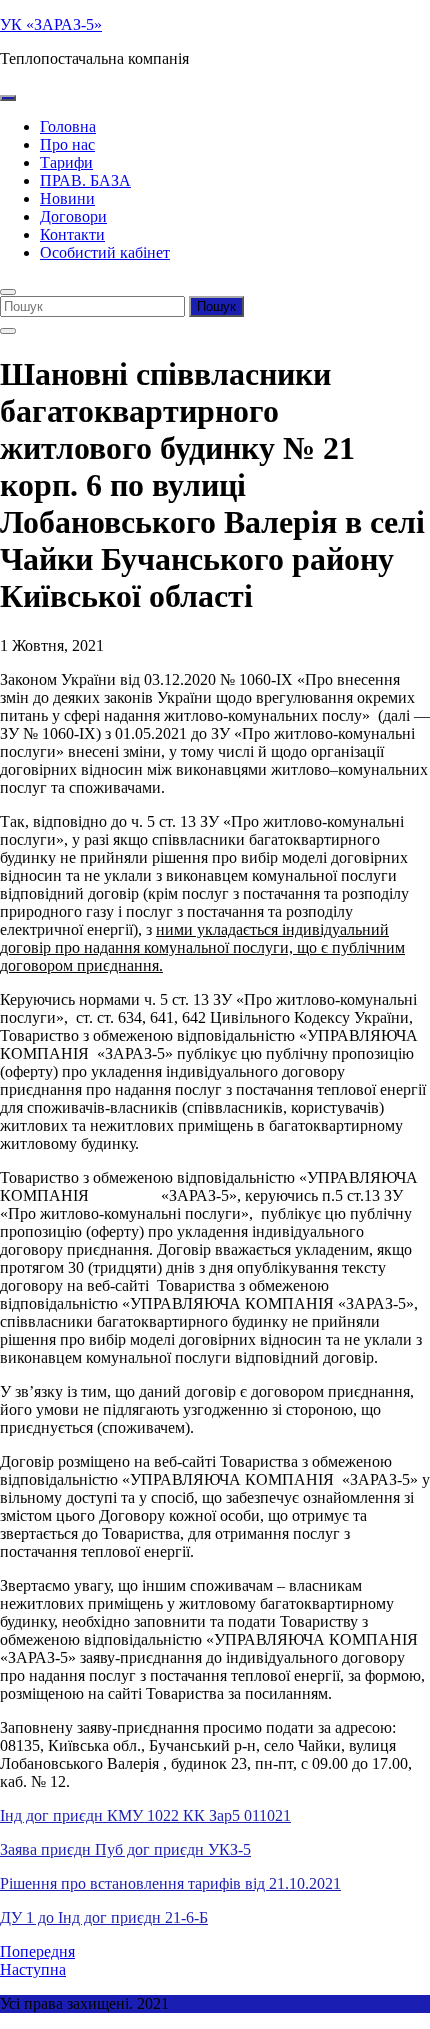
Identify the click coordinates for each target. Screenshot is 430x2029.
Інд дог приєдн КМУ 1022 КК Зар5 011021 (145, 1815)
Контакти (72, 234)
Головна (68, 126)
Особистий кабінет (105, 252)
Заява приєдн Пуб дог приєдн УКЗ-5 (125, 1849)
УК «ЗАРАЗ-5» (51, 24)
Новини (67, 198)
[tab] (8, 98)
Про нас (67, 144)
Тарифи (66, 162)
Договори (73, 216)
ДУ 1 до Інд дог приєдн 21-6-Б (104, 1917)
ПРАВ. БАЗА (85, 180)
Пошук (216, 306)
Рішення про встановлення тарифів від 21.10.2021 (170, 1883)
